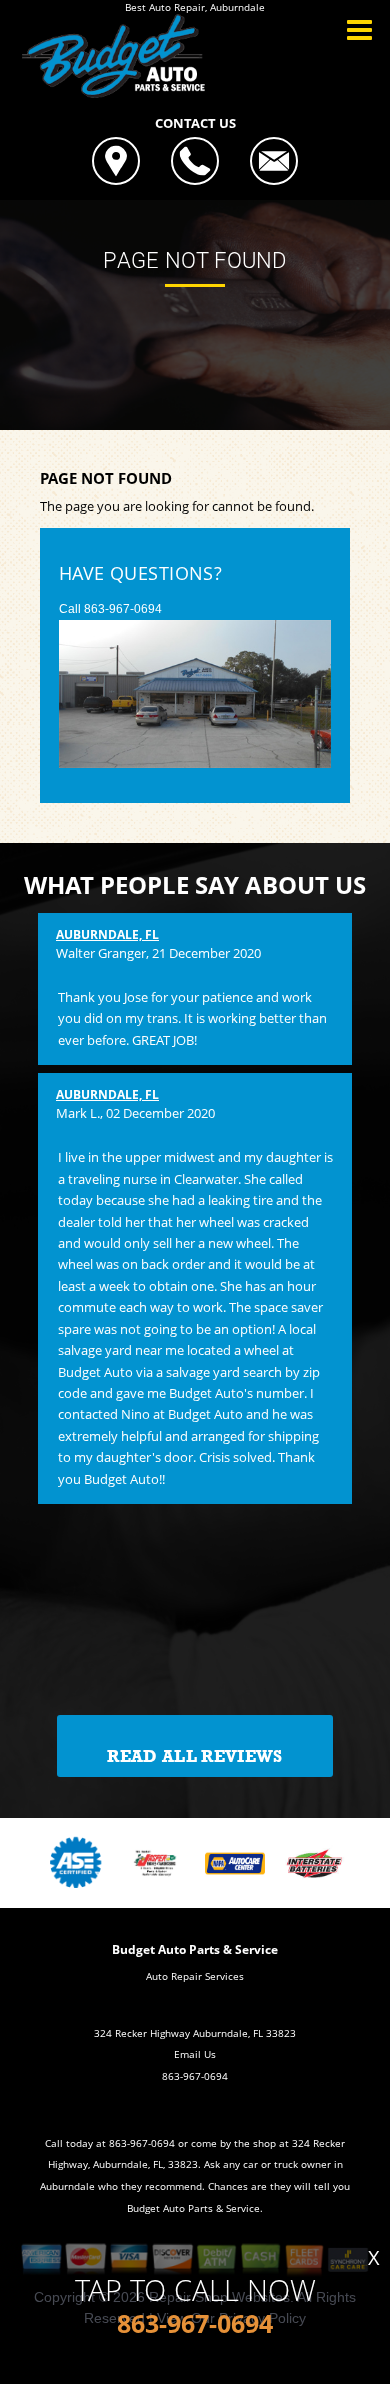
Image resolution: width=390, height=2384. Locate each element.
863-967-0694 (123, 609)
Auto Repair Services (195, 1976)
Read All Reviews (194, 1756)
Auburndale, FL (107, 934)
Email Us (195, 2054)
